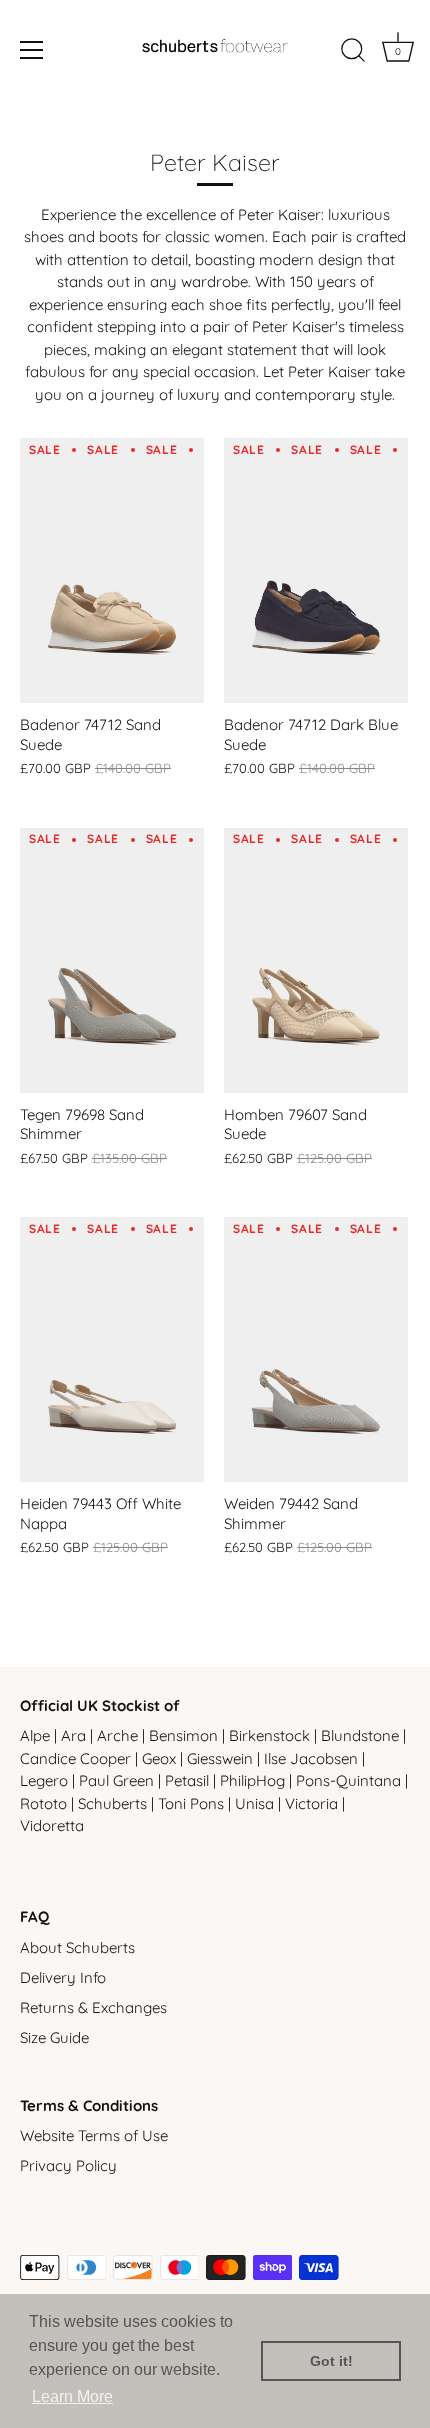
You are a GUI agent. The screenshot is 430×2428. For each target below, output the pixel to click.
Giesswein (220, 1758)
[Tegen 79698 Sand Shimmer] (112, 960)
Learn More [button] (72, 2396)
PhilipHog (252, 1780)
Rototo (43, 1803)
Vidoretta (52, 1825)
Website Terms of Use (94, 2135)
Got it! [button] (331, 2361)
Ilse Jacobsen (311, 1758)
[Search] (353, 53)
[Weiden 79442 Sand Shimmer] (316, 1349)
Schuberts (112, 1803)
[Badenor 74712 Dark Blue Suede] (316, 570)
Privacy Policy (68, 2165)
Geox (159, 1758)
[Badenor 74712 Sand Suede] (112, 570)
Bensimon (183, 1735)
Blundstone (360, 1735)
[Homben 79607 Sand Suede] (316, 960)
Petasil (187, 1780)
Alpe (35, 1735)
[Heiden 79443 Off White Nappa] (112, 1349)
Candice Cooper (75, 1758)
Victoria (311, 1803)
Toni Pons (191, 1803)
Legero (44, 1780)
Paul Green (116, 1780)
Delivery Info (63, 1977)
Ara (73, 1735)
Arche (117, 1735)
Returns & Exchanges (93, 2007)
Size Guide (54, 2037)
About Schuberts (77, 1947)
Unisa (254, 1803)
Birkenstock (269, 1735)
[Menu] (32, 50)
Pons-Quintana (348, 1780)
